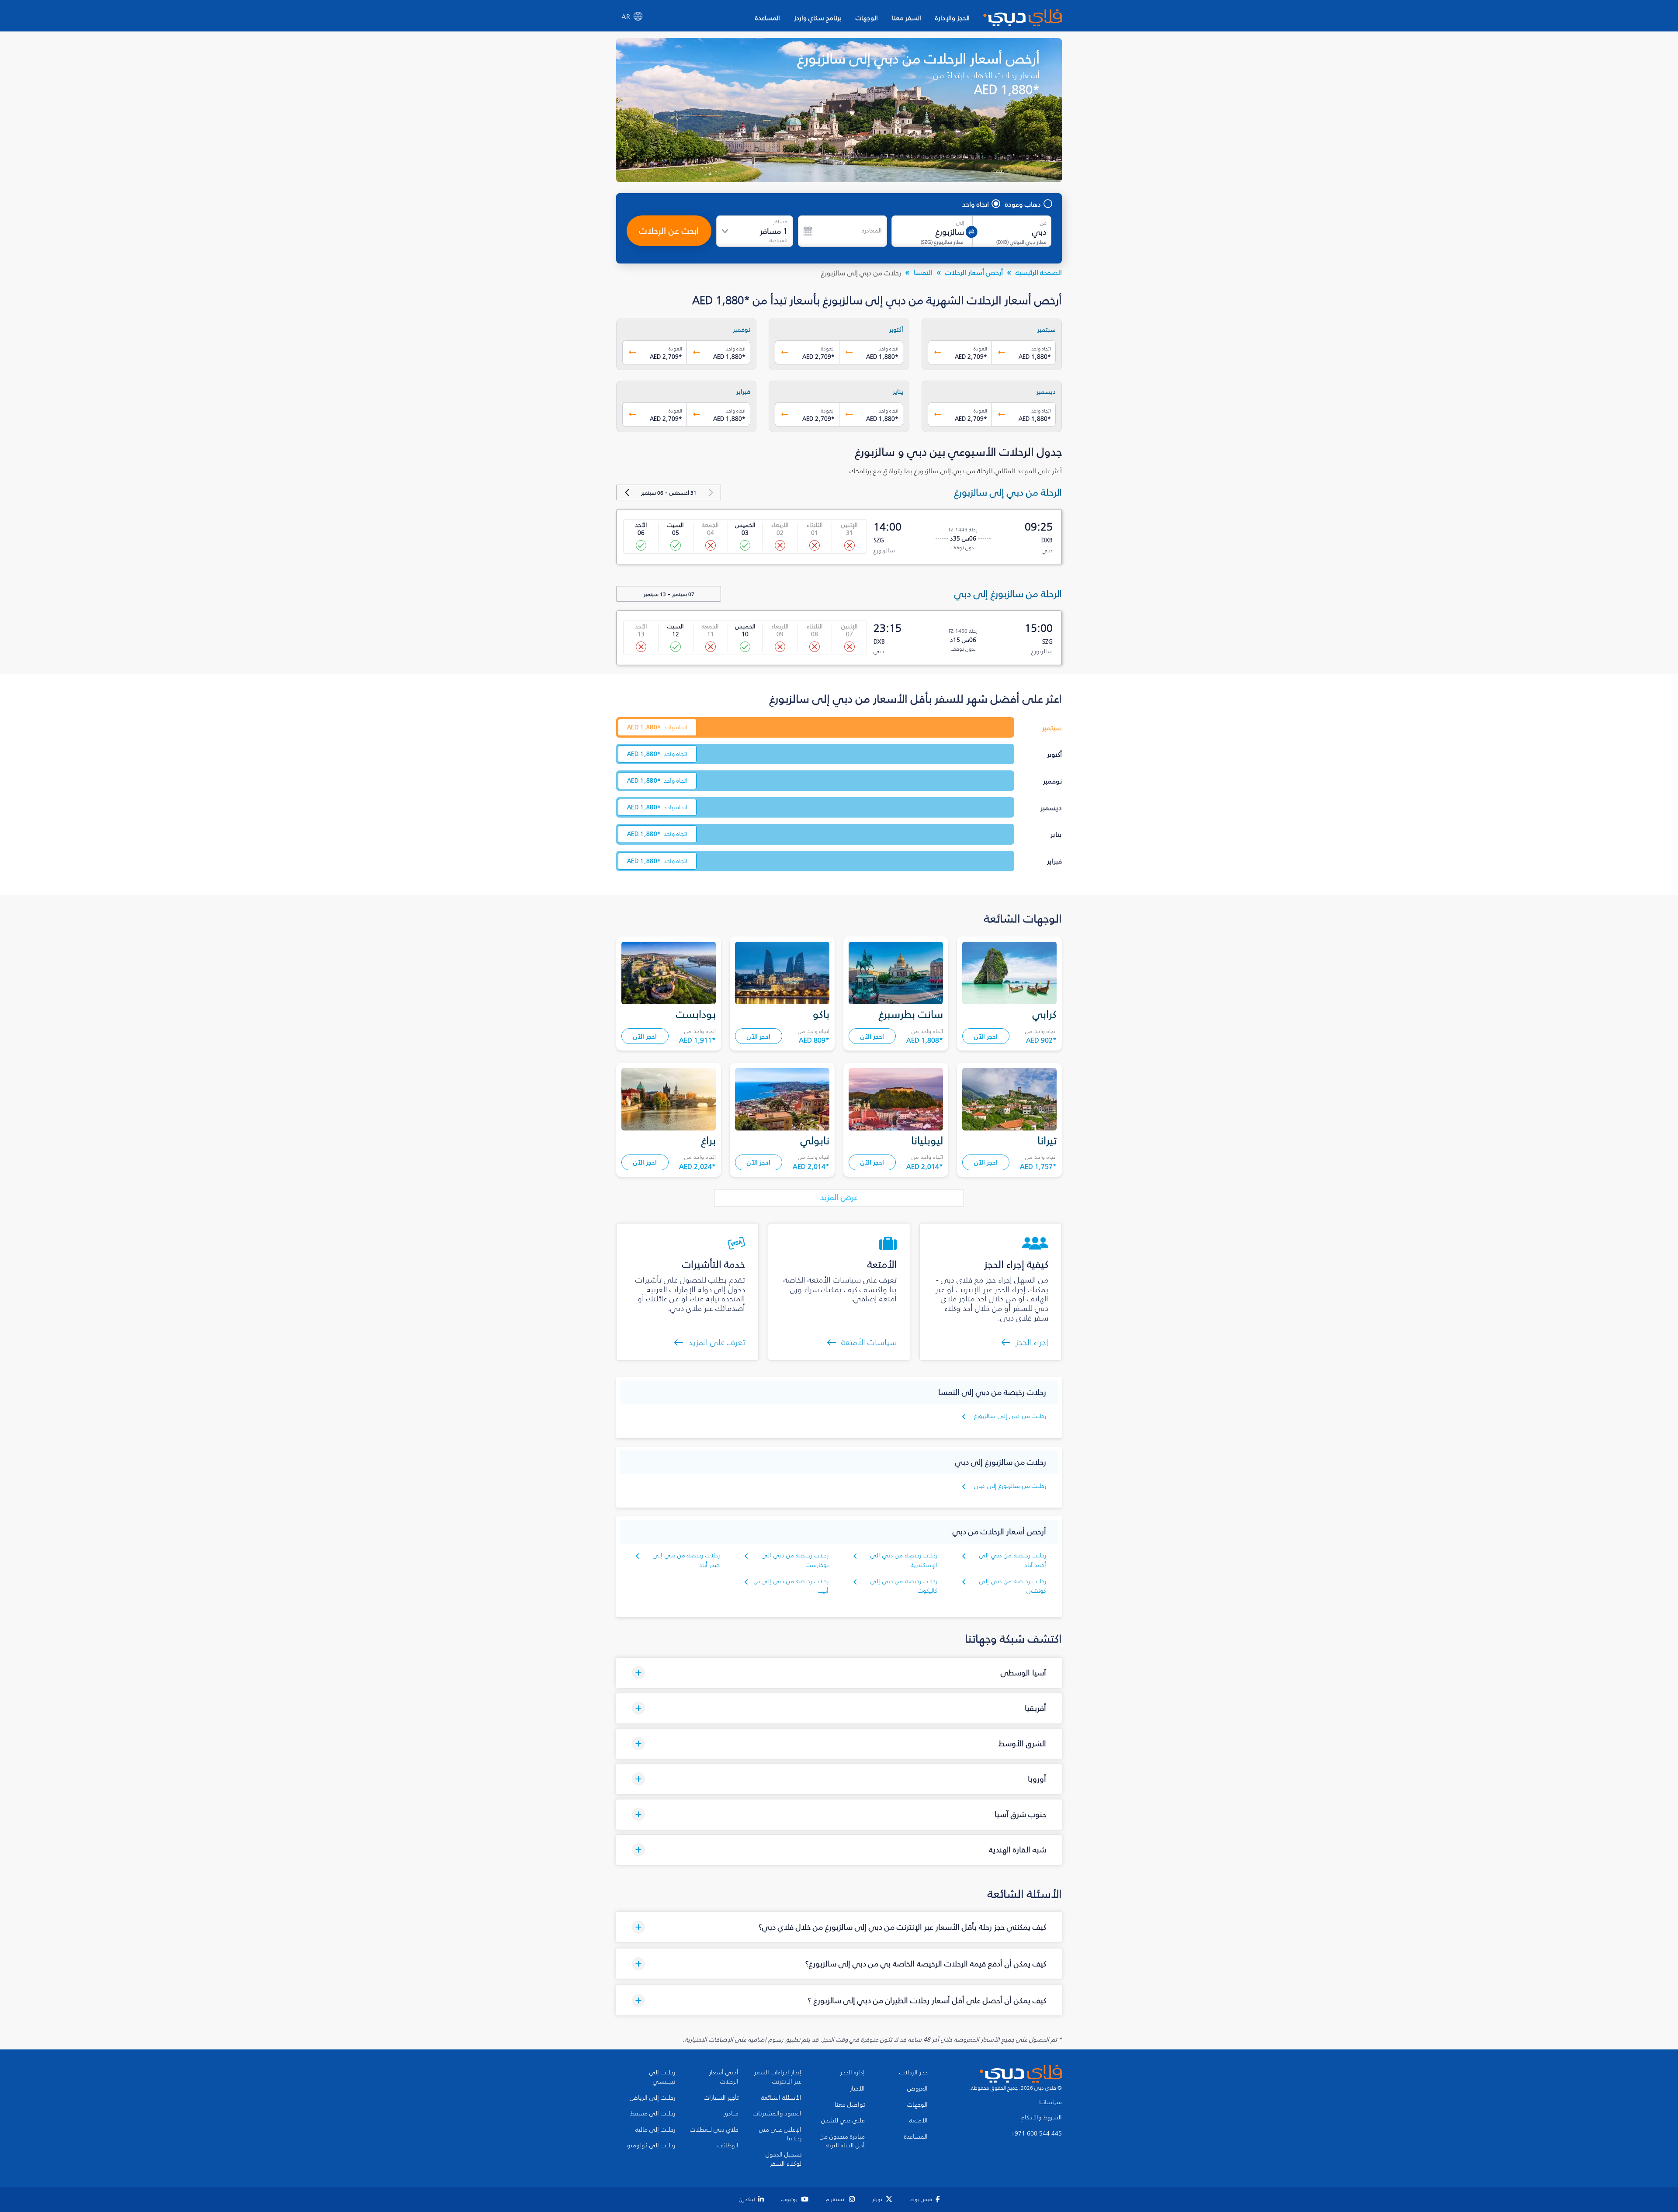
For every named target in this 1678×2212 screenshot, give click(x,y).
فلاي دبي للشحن (843, 2121)
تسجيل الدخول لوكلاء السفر (784, 2159)
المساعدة (768, 18)
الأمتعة (919, 2121)
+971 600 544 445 (1037, 2134)
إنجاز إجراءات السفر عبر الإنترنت (778, 2077)
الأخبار (857, 2089)
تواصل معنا (850, 2105)
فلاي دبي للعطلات (714, 2130)
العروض (917, 2089)
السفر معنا (907, 18)
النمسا (923, 272)
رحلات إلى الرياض (652, 2098)
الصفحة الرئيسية (1039, 272)
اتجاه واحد (976, 204)
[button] (839, 1673)
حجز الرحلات (914, 2073)
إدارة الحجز (853, 2073)
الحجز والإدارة (952, 18)
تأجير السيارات (721, 2098)
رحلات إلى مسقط (653, 2114)
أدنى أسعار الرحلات (724, 2077)
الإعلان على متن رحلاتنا (780, 2134)
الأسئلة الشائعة (781, 2098)
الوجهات (867, 18)
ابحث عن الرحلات (669, 231)
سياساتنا (1050, 2102)
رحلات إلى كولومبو (651, 2146)
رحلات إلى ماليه (655, 2130)
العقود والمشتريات (777, 2114)
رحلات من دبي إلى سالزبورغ (1010, 1416)
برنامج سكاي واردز (818, 18)
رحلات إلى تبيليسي (662, 2077)
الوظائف (728, 2146)
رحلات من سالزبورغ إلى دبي (1010, 1486)
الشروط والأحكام (1041, 2118)
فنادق (731, 2114)
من (1043, 223)
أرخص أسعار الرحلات (974, 272)
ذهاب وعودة (1023, 204)
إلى (960, 223)
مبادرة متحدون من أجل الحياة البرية (842, 2141)
